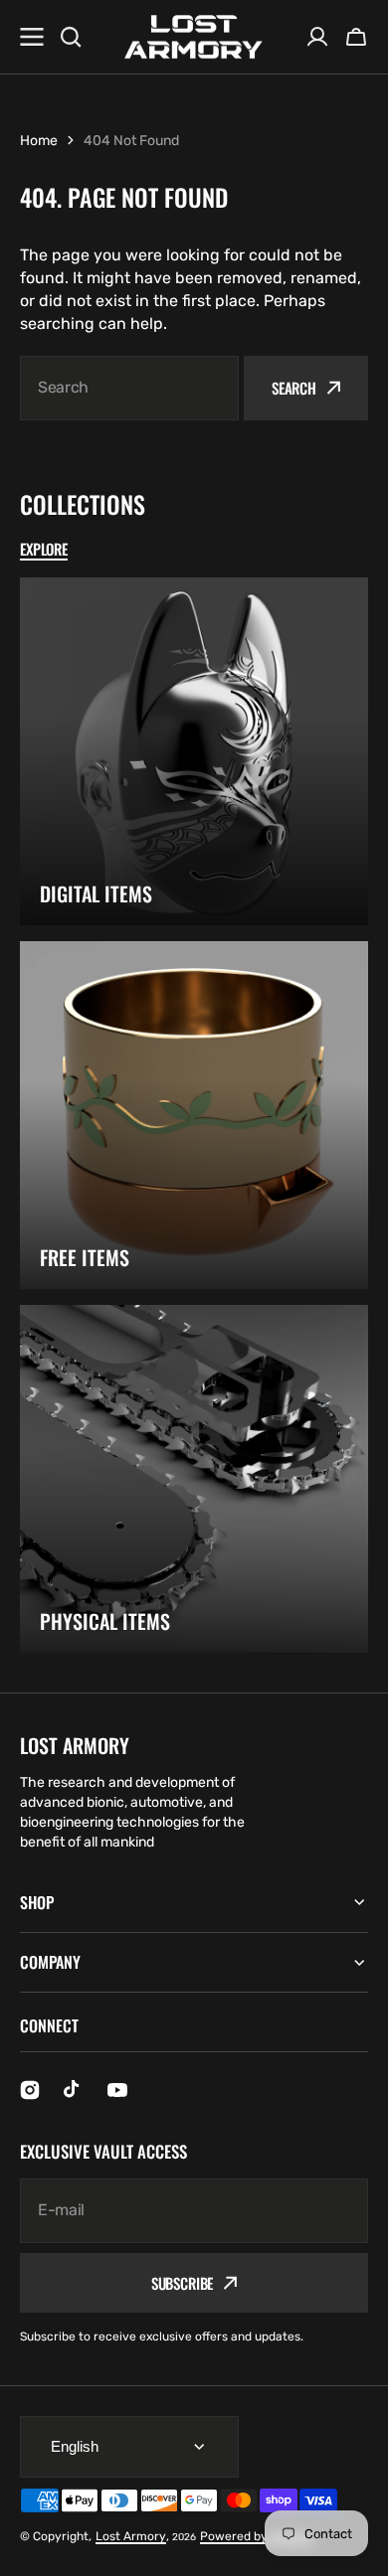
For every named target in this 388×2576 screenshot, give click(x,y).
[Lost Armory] (194, 37)
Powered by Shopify (257, 2536)
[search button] (71, 37)
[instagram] (30, 2090)
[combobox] (129, 388)
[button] (356, 37)
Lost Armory (131, 2536)
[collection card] (194, 751)
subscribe (183, 2283)
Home (39, 141)
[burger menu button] (32, 37)
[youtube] (117, 2090)
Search (294, 388)
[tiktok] (74, 2090)
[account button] (317, 37)
